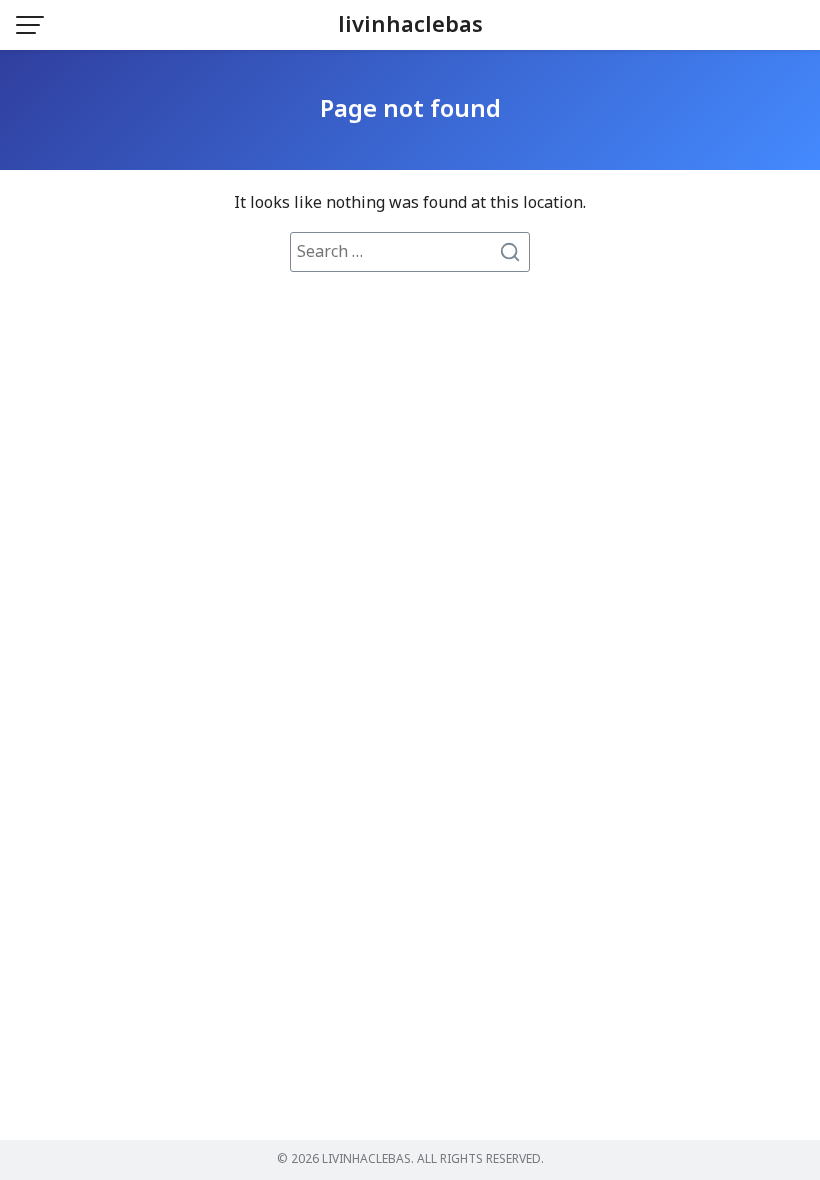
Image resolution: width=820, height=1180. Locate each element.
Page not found (410, 110)
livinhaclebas (410, 25)
